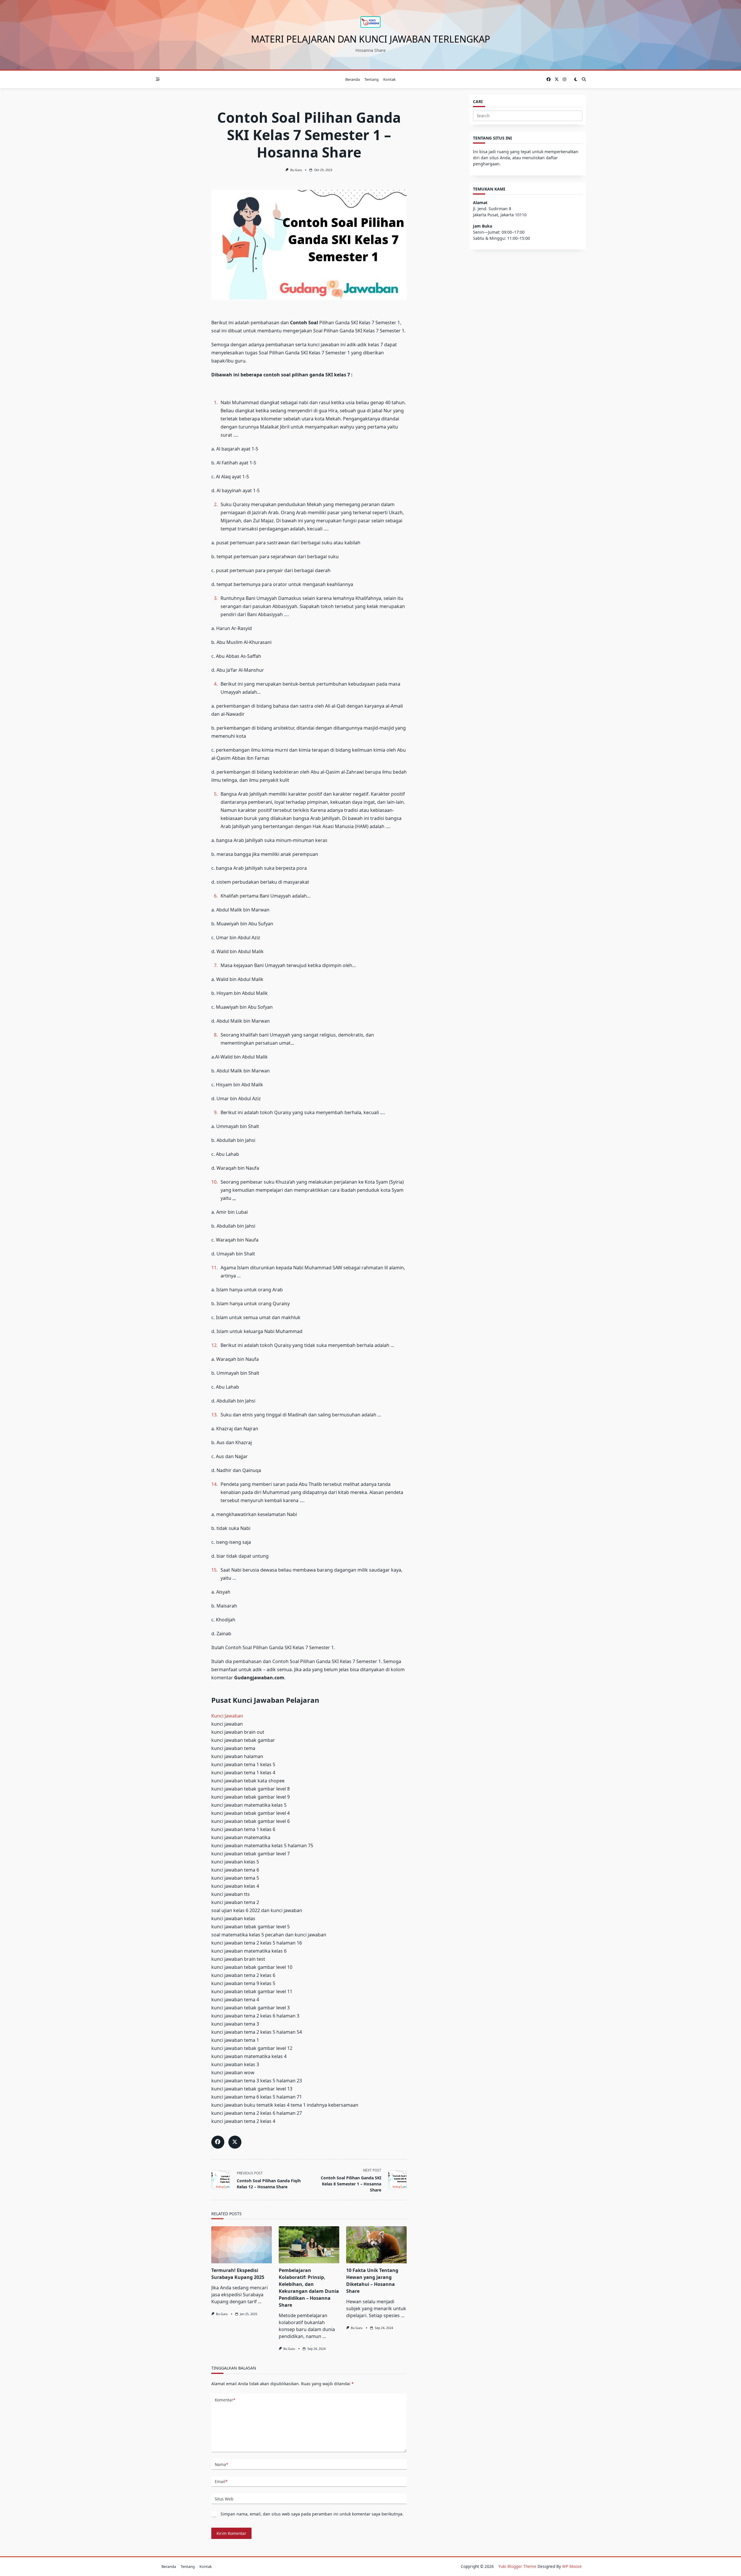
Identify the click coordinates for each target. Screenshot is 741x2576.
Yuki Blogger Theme (517, 2566)
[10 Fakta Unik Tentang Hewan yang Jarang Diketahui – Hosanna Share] (376, 2245)
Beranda (353, 79)
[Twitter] (557, 79)
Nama (221, 2464)
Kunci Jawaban (227, 1716)
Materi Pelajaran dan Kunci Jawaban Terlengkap (370, 39)
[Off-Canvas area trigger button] (158, 79)
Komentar (225, 2400)
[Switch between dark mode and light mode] (576, 79)
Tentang (372, 79)
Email (221, 2481)
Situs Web (224, 2499)
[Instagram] (564, 79)
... (260, 2302)
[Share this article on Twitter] (235, 2142)
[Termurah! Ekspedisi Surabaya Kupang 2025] (242, 2245)
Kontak (389, 79)
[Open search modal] (584, 79)
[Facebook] (549, 79)
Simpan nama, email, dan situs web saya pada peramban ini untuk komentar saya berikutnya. (312, 2514)
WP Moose (572, 2566)
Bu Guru (296, 170)
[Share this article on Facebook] (218, 2142)
